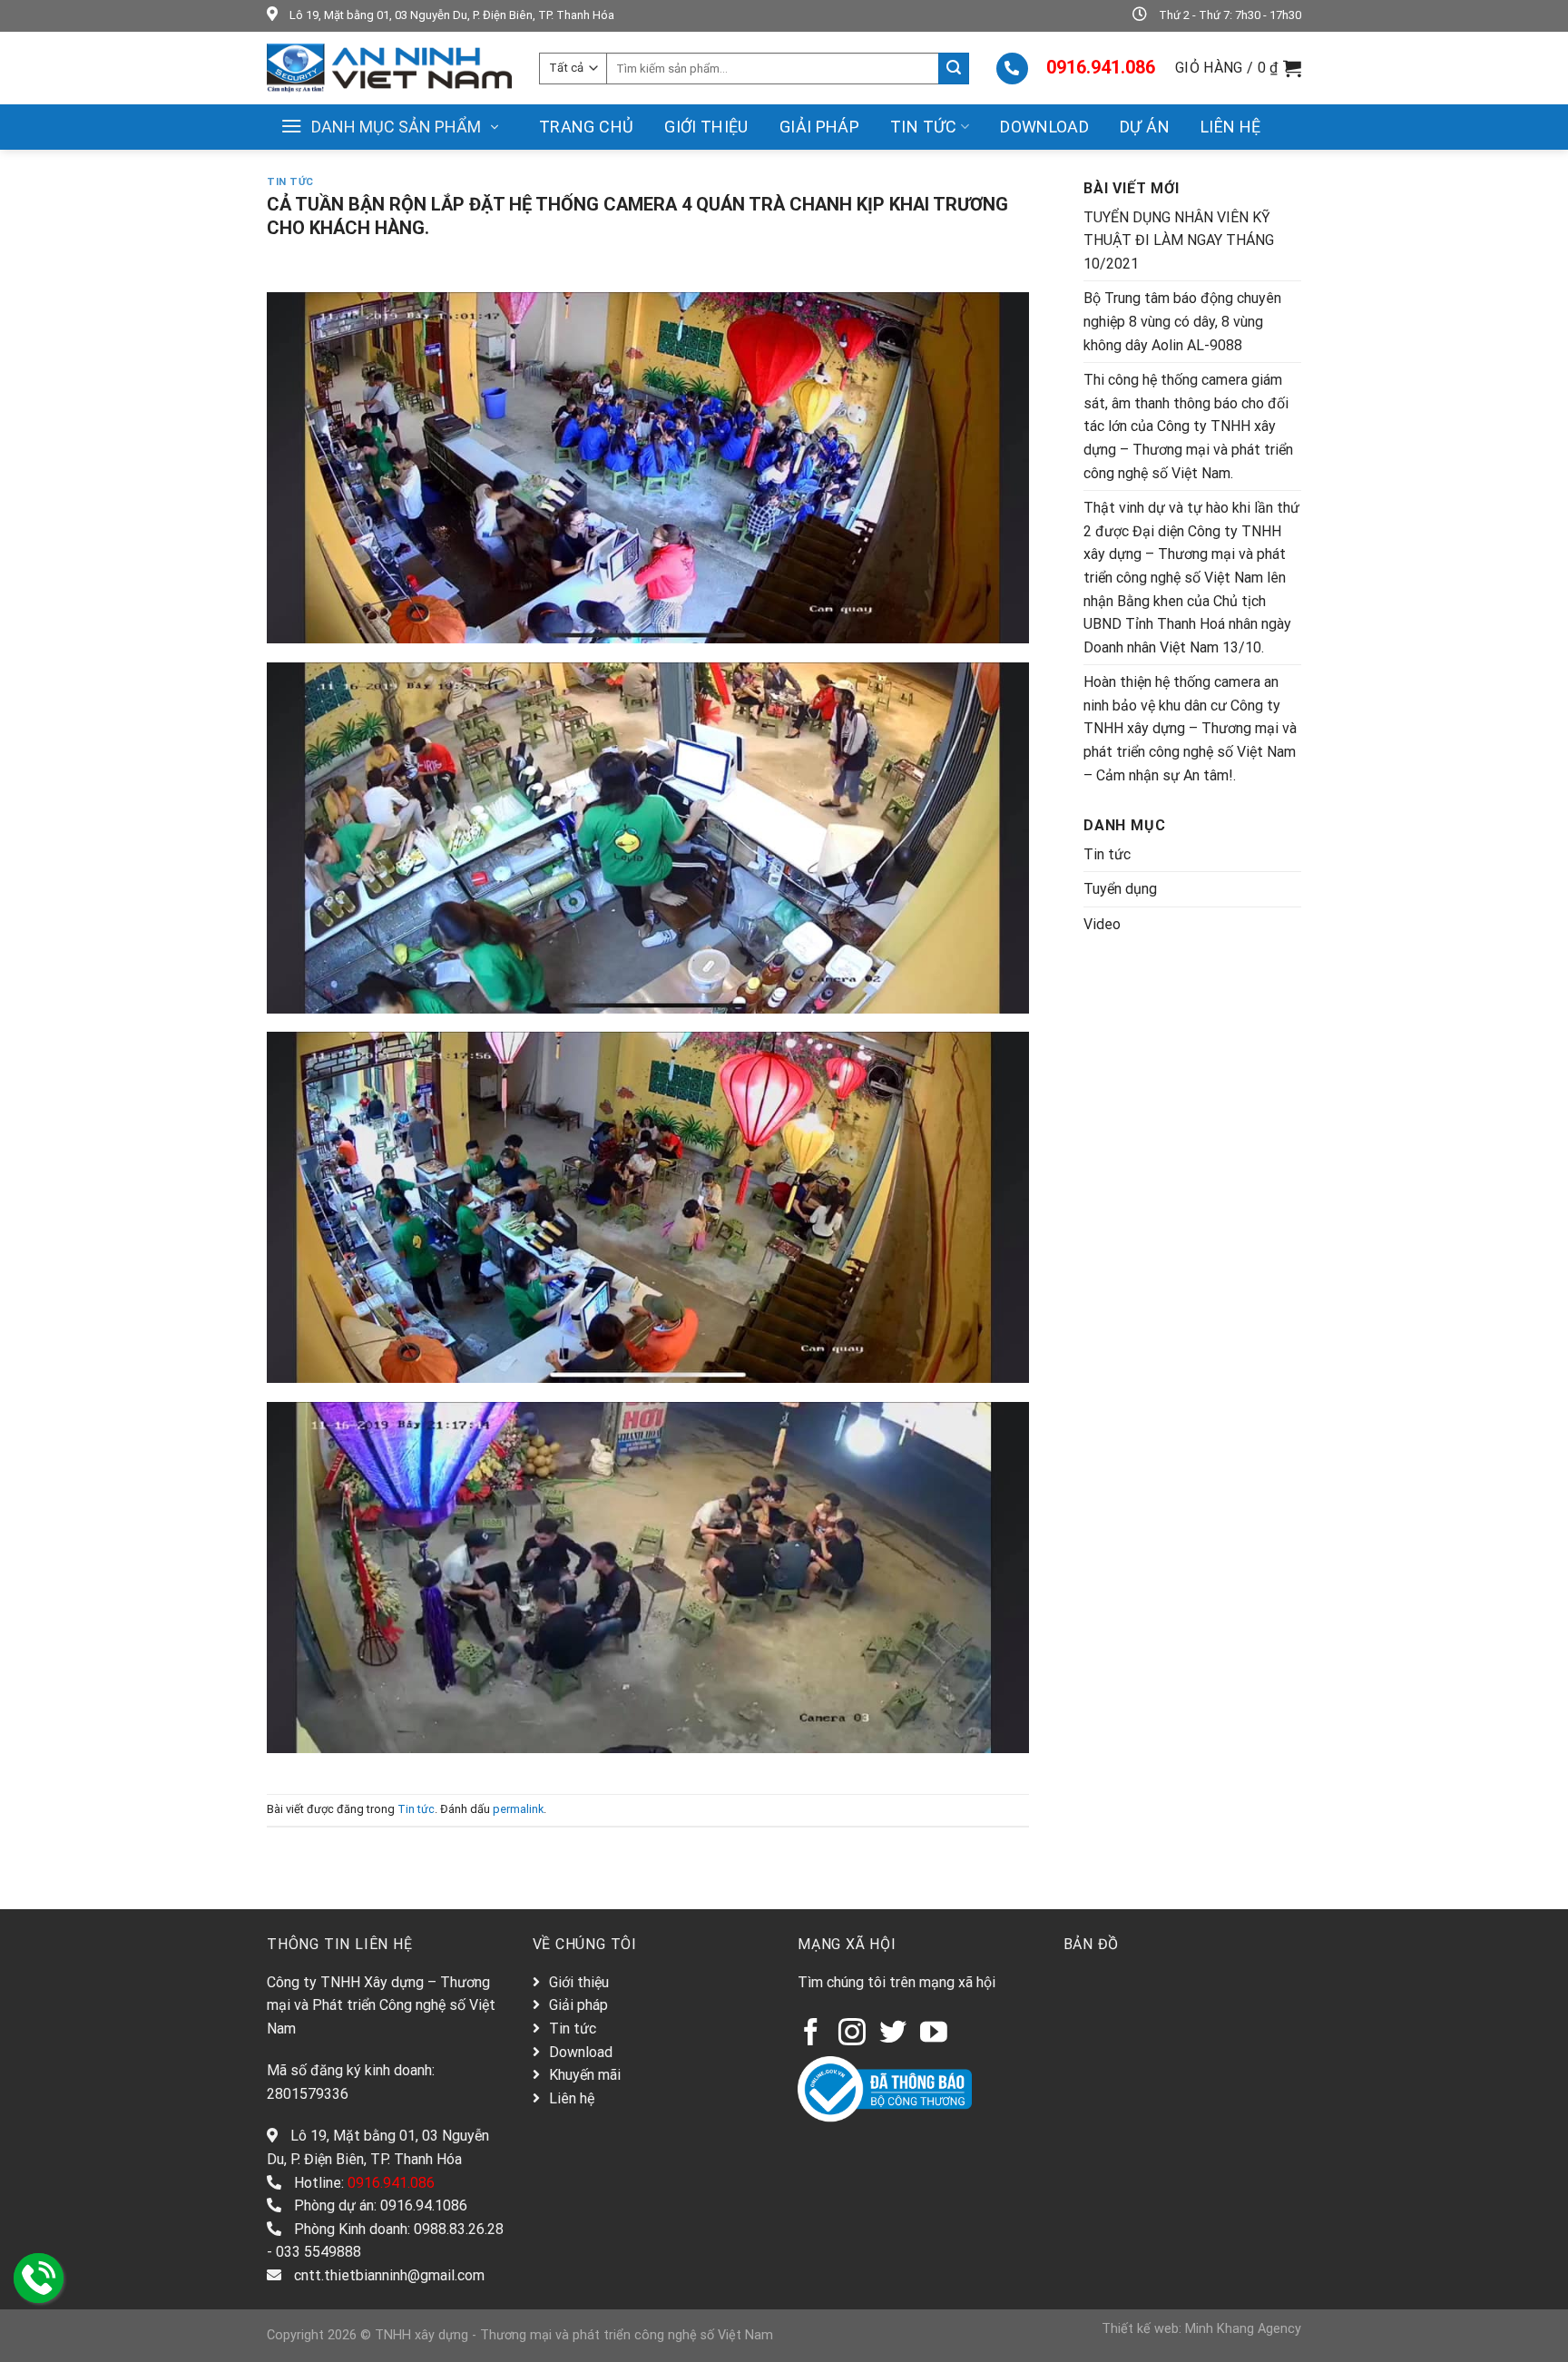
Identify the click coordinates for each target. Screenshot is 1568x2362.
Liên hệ (1231, 127)
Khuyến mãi (585, 2075)
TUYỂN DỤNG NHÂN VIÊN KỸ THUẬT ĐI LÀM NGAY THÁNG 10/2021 (1179, 240)
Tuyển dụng (1120, 889)
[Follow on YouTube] (934, 2034)
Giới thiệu (706, 127)
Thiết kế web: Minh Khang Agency (1201, 2329)
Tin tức (924, 127)
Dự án (1145, 127)
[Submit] (954, 69)
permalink (518, 1809)
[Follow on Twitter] (893, 2034)
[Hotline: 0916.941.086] (39, 2278)
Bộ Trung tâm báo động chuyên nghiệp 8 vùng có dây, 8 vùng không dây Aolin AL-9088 (1182, 321)
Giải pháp (819, 127)
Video (1102, 924)
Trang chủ (586, 127)
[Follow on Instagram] (852, 2034)
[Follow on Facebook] (811, 2034)
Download (1044, 127)
